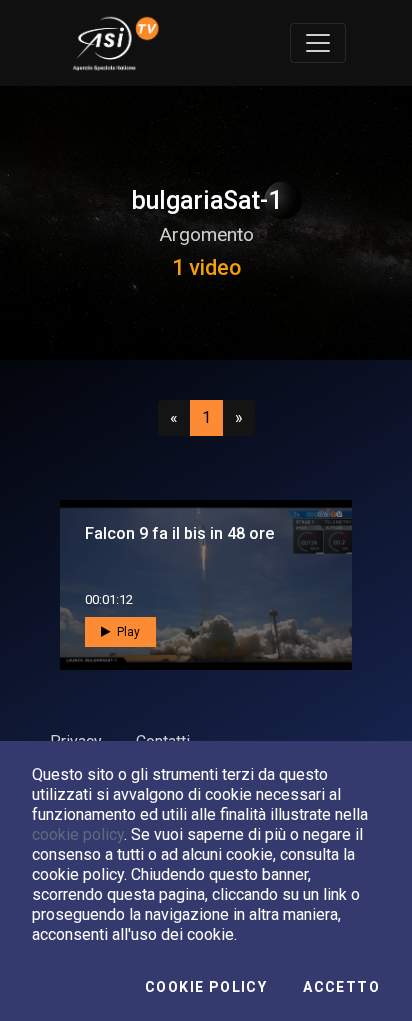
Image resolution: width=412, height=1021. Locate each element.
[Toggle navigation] (318, 43)
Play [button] (127, 632)
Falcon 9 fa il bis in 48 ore (179, 533)
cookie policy (78, 834)
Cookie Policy (206, 987)
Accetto (341, 987)
